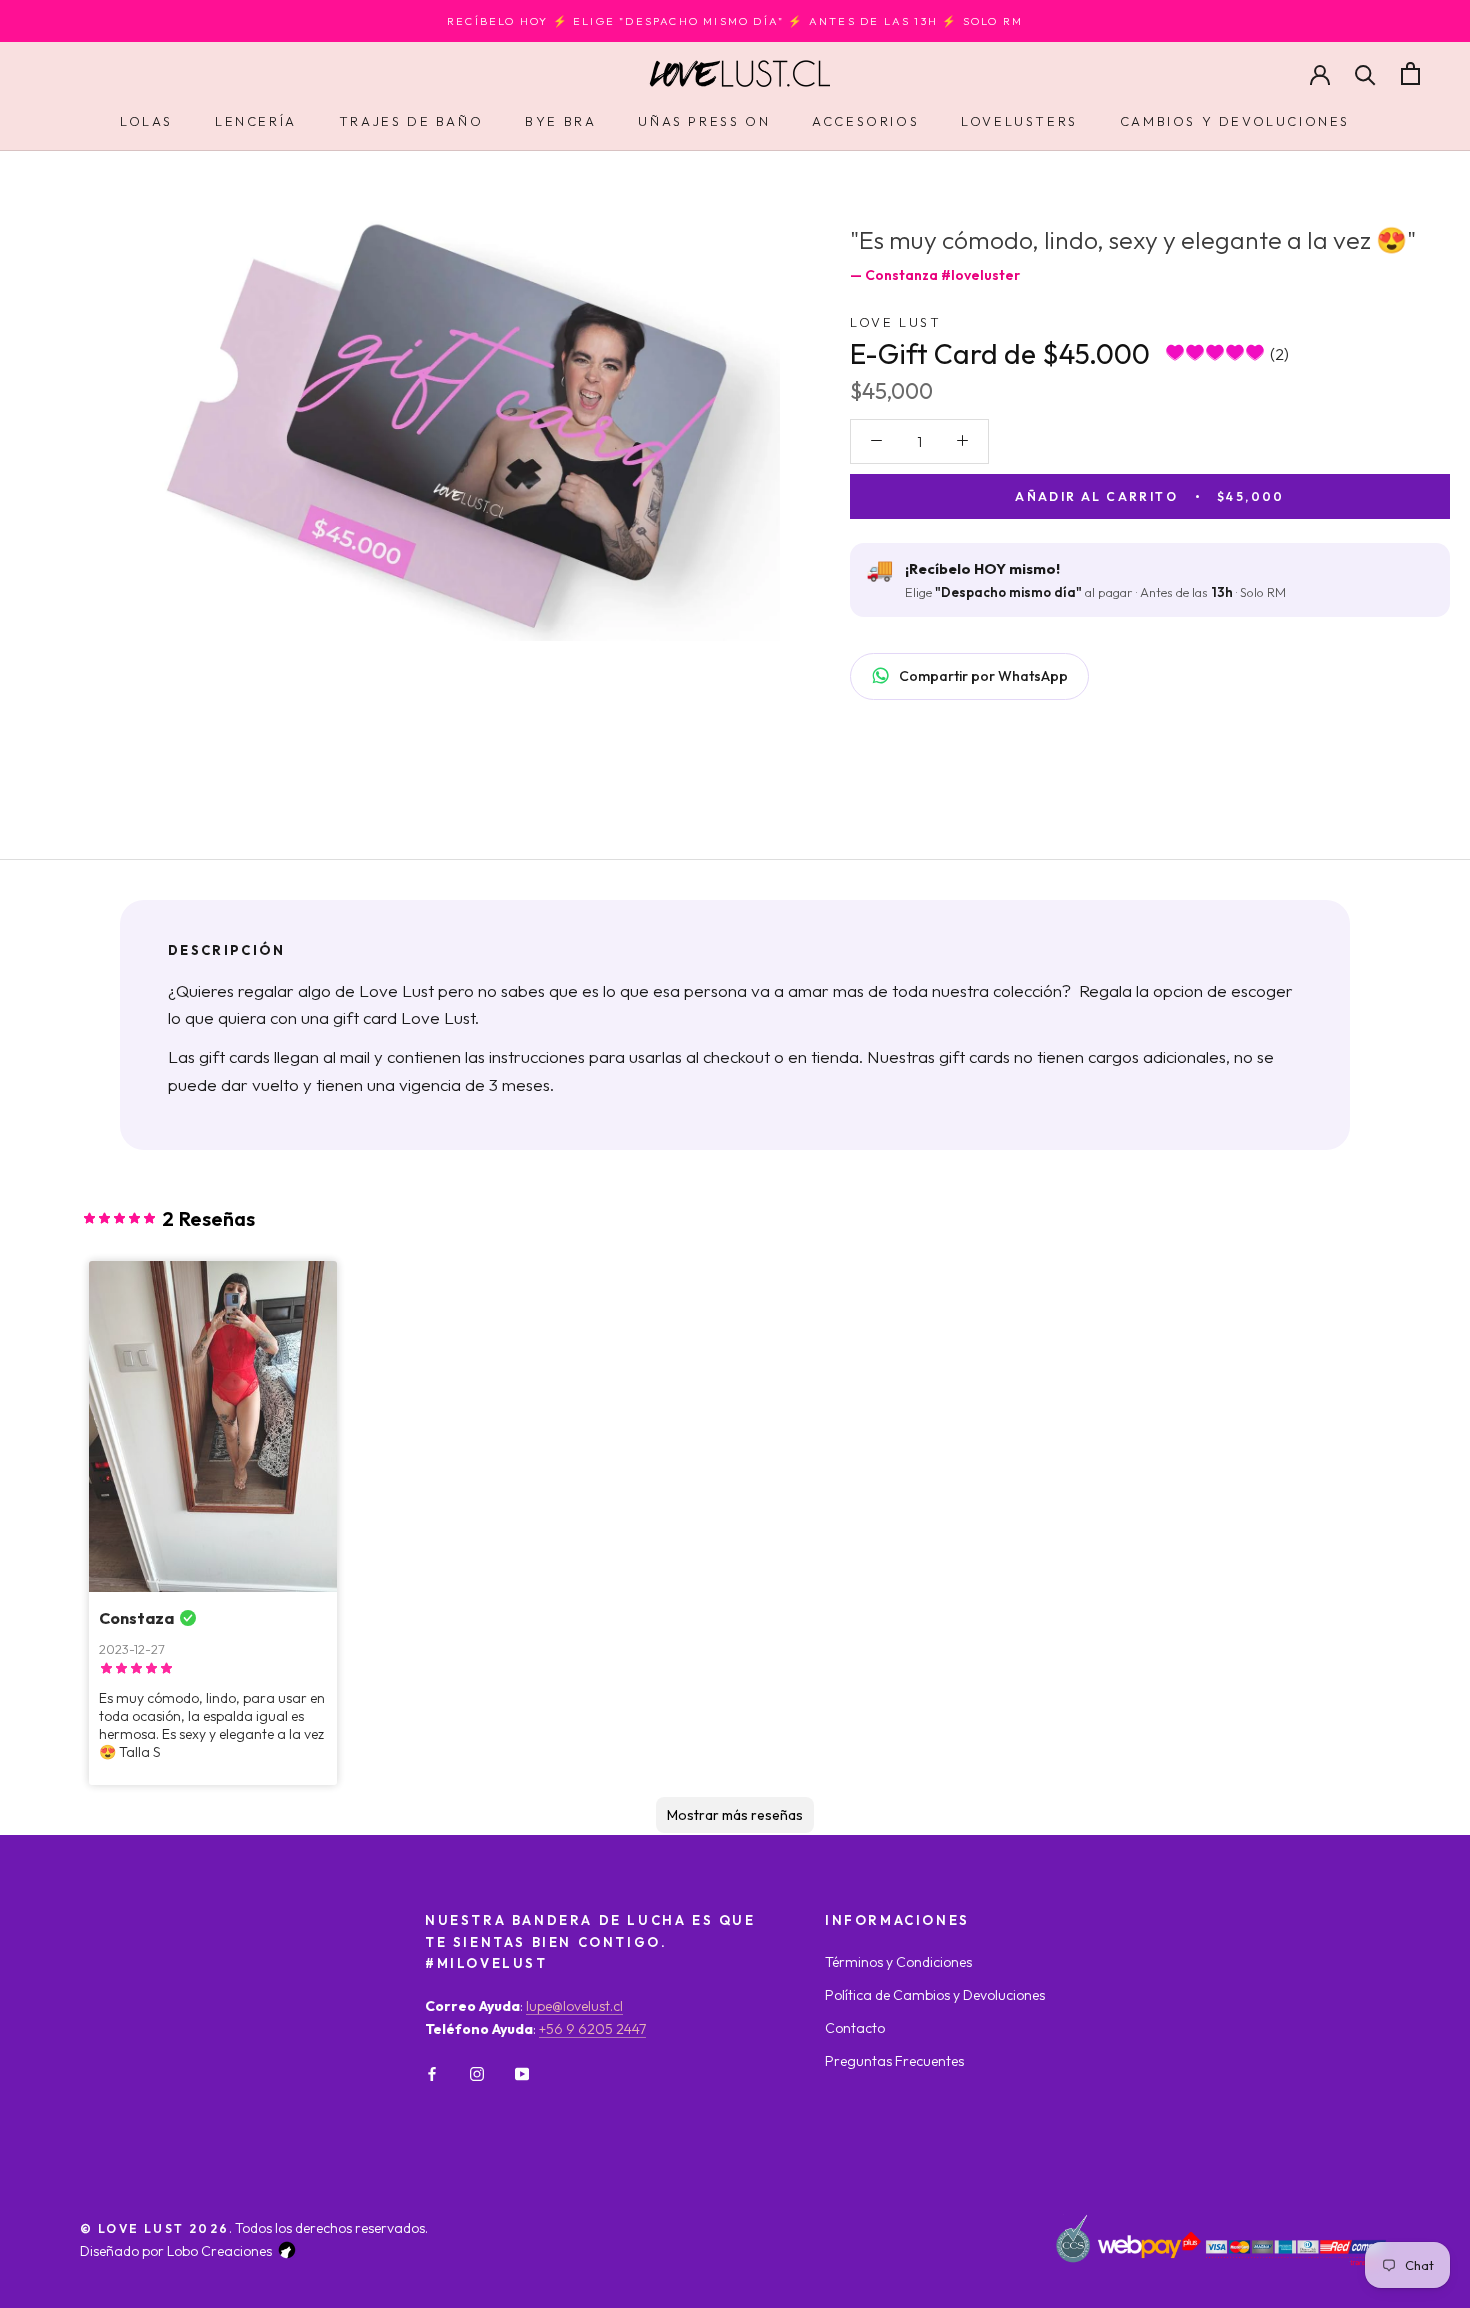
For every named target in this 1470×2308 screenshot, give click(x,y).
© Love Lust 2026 (154, 2228)
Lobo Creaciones (219, 2251)
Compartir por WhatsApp (983, 675)
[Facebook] (432, 2072)
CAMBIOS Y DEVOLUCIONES (1235, 121)
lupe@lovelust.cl (574, 2006)
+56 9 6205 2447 (592, 2029)
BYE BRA (560, 121)
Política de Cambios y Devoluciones (935, 1995)
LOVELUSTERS (1019, 121)
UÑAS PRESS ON (704, 121)
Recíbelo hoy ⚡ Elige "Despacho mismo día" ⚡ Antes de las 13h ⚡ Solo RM (735, 21)
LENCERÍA (256, 121)
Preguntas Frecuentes (894, 2061)
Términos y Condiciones (898, 1962)
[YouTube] (522, 2072)
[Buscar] (1365, 73)
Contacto (855, 2028)
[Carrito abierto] (1410, 73)
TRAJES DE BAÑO (411, 121)
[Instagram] (477, 2072)
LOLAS (146, 121)
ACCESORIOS (865, 121)
